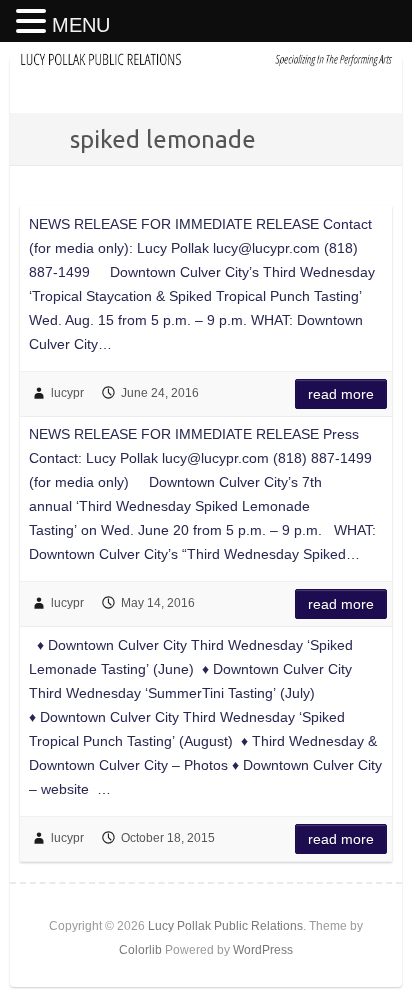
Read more (341, 394)
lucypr (67, 393)
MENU (81, 25)
